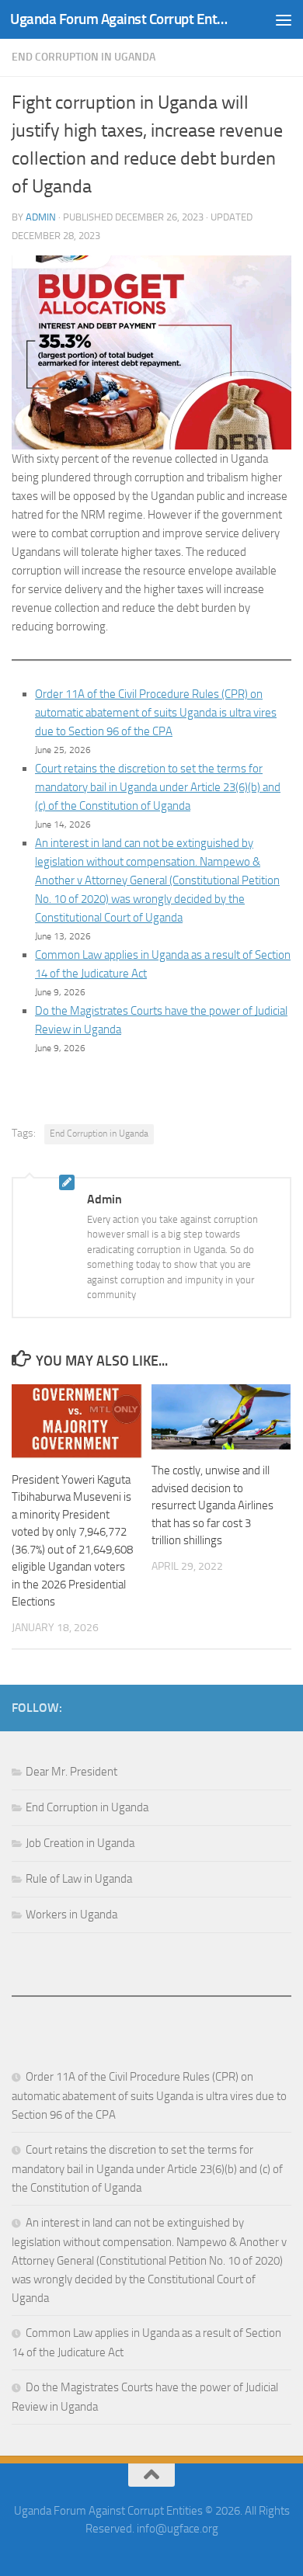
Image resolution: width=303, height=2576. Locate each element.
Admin (41, 217)
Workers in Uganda (71, 1915)
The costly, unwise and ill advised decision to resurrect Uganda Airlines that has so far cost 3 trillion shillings (212, 1505)
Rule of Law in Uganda (79, 1879)
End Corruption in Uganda (84, 57)
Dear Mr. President (71, 1772)
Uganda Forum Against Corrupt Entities (119, 19)
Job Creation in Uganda (80, 1843)
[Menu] (284, 19)
